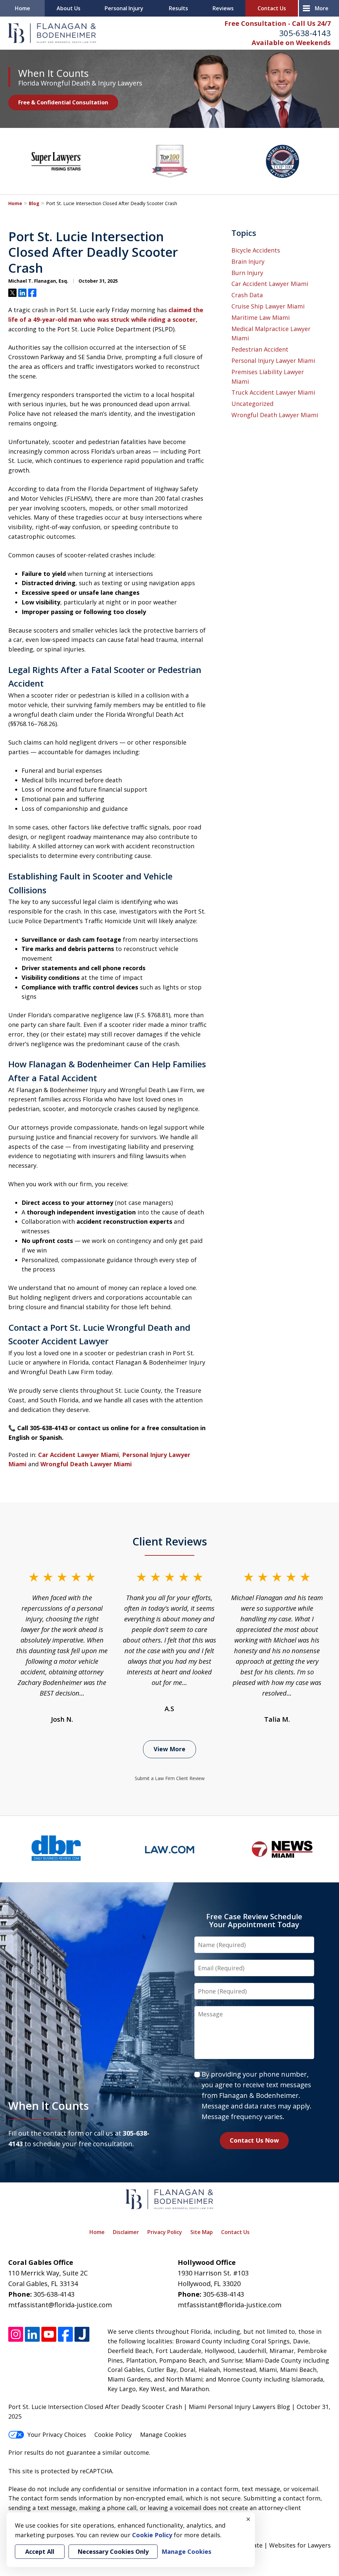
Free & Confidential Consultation (63, 102)
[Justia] (82, 2334)
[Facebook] (65, 2334)
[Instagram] (16, 2334)
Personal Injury (124, 8)
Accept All (40, 2551)
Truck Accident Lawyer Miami (273, 392)
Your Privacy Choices (57, 2435)
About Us (69, 8)
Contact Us (272, 8)
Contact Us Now (254, 2140)
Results (178, 8)
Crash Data (247, 295)
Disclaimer (126, 2232)
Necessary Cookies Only (113, 2551)
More (322, 8)
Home (23, 8)
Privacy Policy (165, 2232)
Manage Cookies (163, 2435)
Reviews (223, 8)
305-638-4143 (305, 33)
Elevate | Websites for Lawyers (275, 2545)
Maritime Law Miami (261, 317)
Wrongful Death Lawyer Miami (86, 1464)
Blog (34, 203)
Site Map (202, 2232)
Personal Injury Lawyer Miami (273, 361)
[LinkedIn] (32, 2334)
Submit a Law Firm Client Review (170, 1778)
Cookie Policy (113, 2435)
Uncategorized (252, 404)
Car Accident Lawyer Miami (78, 1455)
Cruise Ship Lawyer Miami (268, 306)
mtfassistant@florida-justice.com (60, 2305)
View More (169, 1749)
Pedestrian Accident (260, 349)
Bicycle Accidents (256, 250)
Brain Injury (248, 261)
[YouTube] (49, 2334)
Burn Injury (247, 273)
